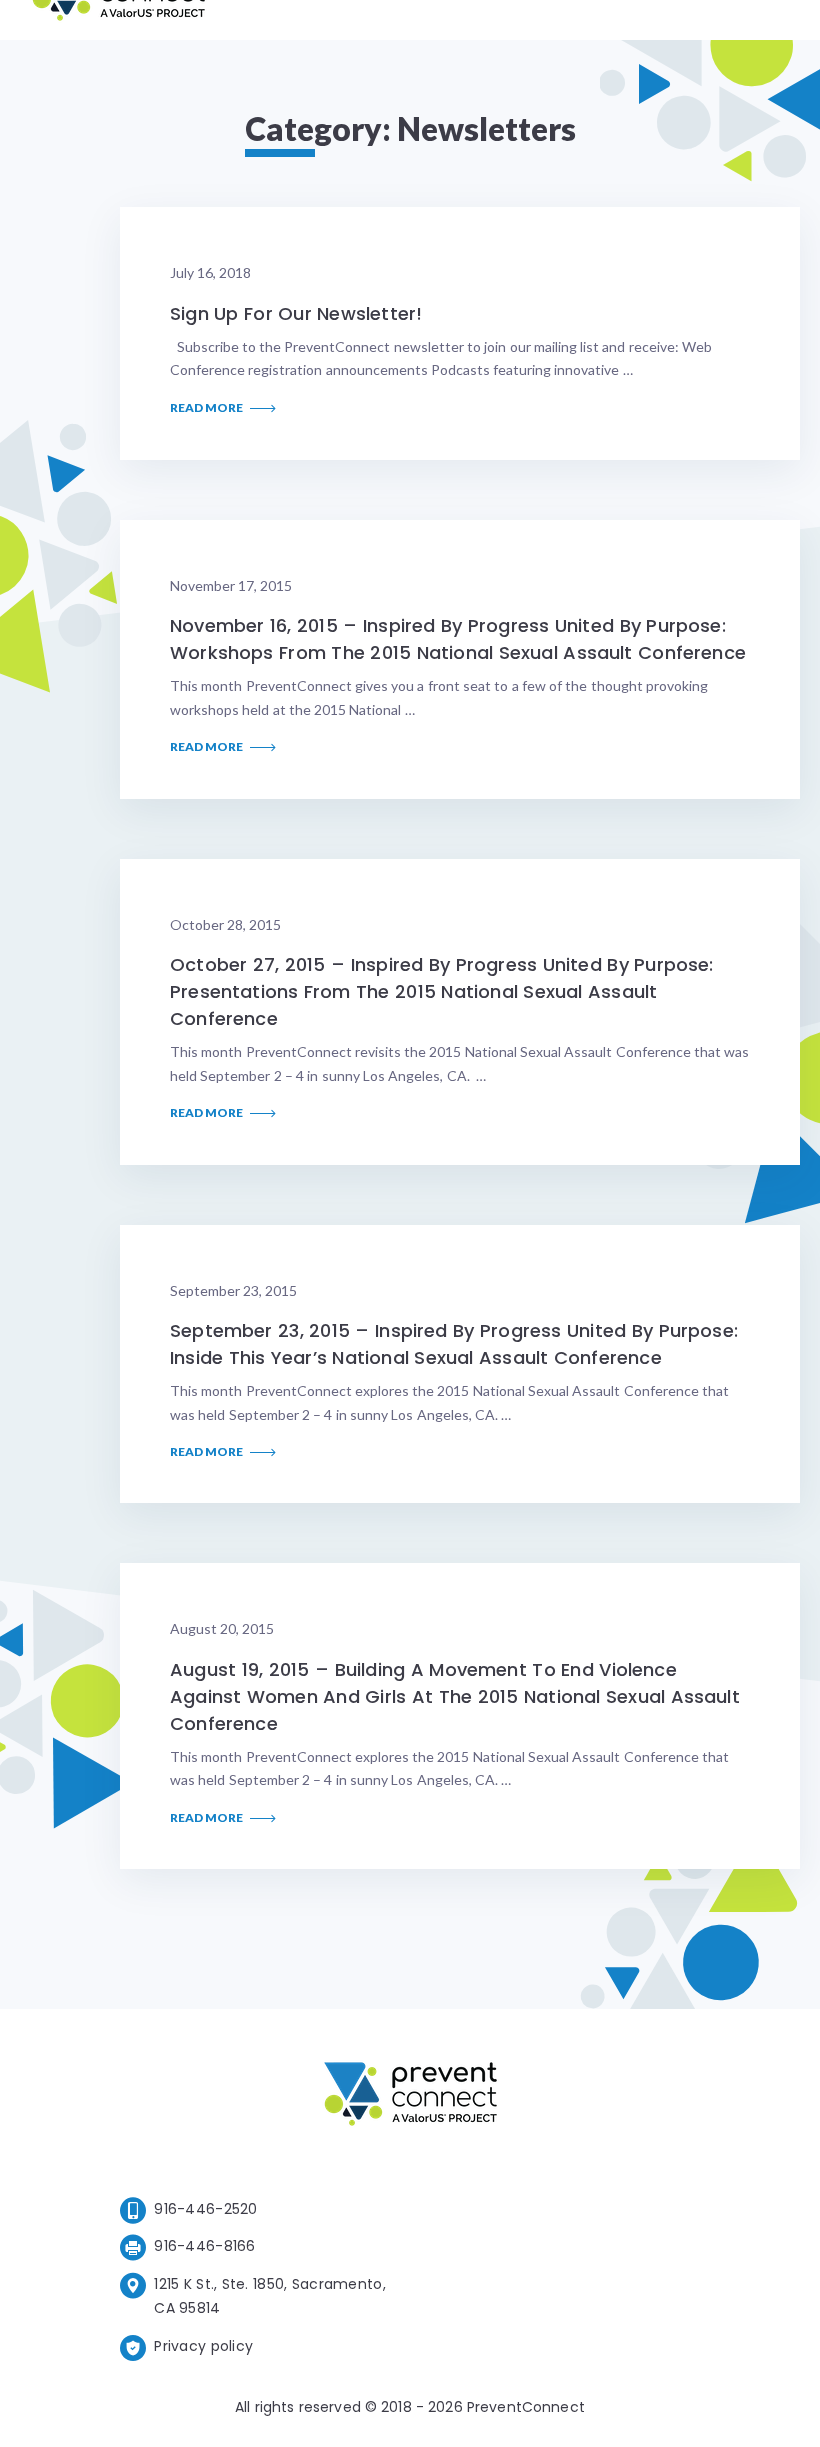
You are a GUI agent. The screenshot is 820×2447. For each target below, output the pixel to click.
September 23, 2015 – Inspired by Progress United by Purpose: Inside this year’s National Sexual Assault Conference (454, 1344)
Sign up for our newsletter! (296, 313)
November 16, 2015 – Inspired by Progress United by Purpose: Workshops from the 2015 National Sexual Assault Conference (458, 639)
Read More (207, 408)
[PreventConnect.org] (118, 19)
